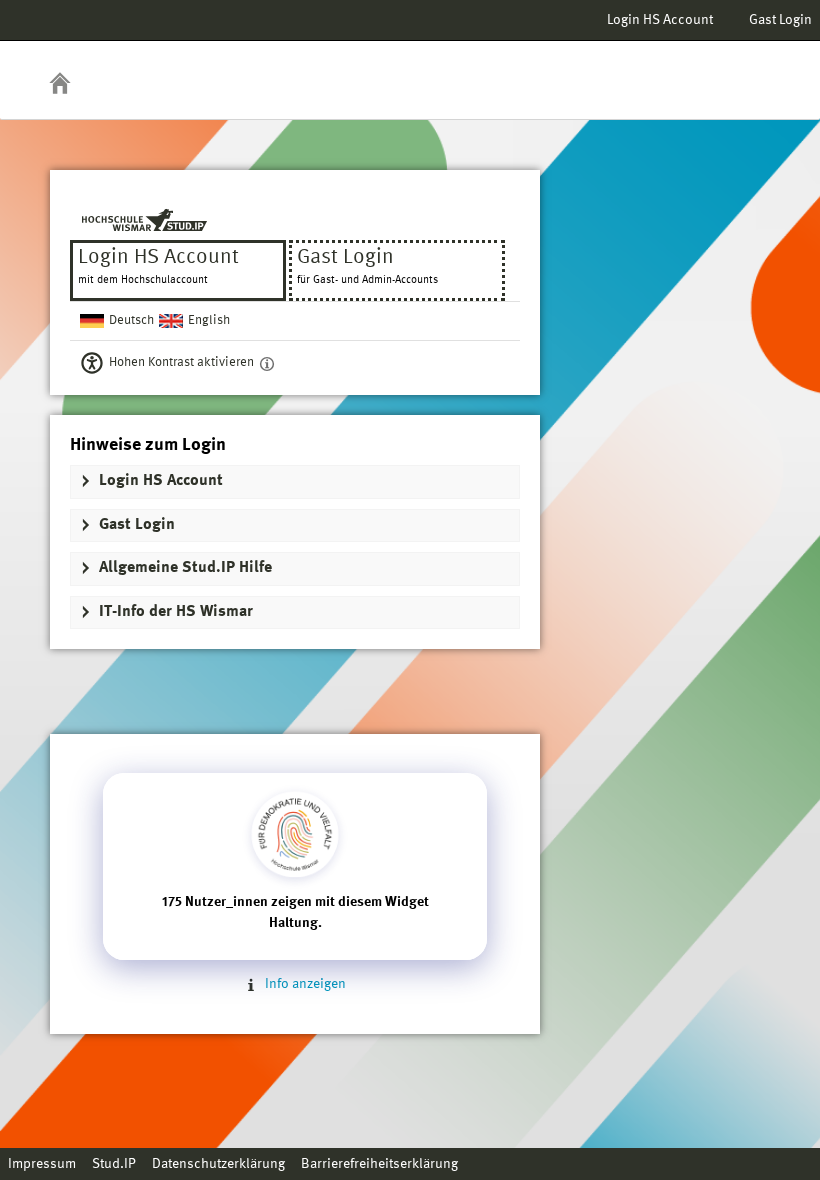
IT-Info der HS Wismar (176, 612)
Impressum (42, 1164)
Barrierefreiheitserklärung (379, 1164)
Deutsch (131, 320)
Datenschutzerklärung (218, 1164)
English (209, 320)
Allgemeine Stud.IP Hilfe (185, 568)
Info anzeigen (304, 984)
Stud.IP (114, 1164)
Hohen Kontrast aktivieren (181, 362)
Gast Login (780, 20)
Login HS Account (660, 20)
